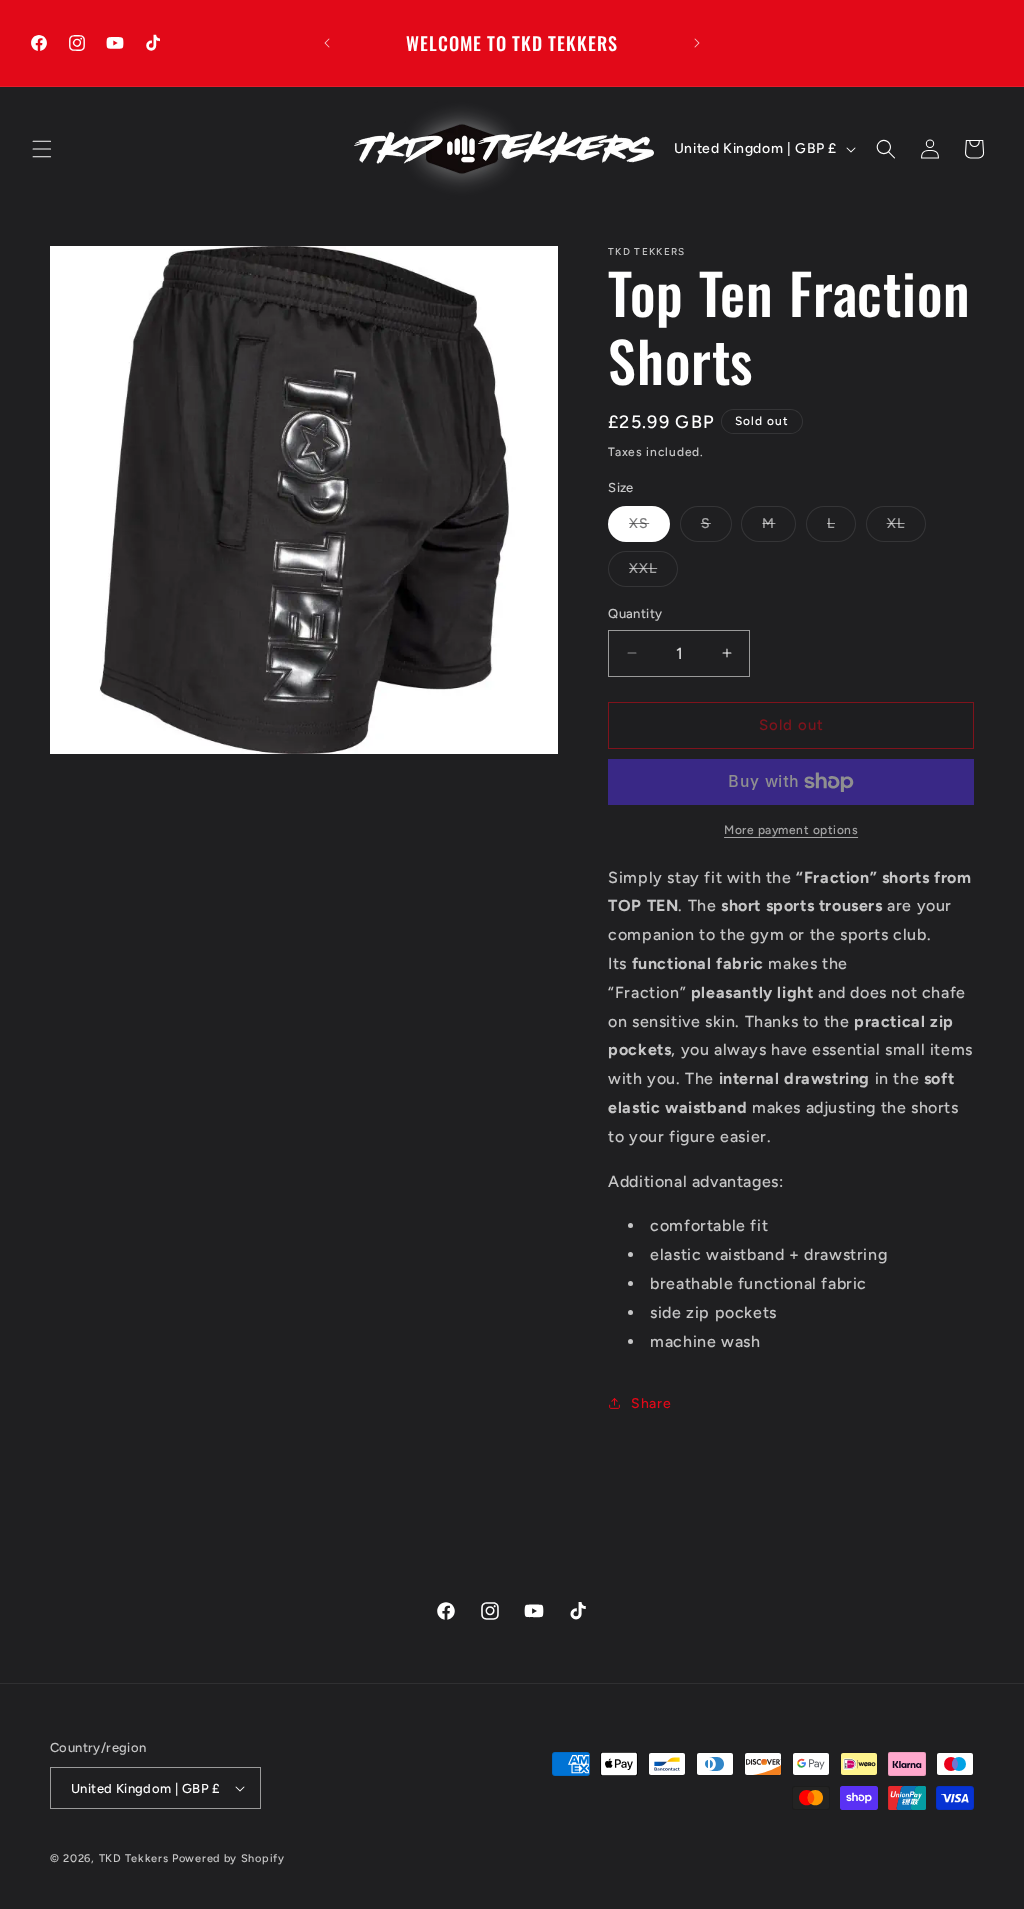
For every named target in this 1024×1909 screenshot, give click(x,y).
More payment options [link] (791, 830)
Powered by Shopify (228, 1858)
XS (639, 523)
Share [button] (651, 1403)
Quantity (635, 613)
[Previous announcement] (327, 43)
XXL (643, 568)
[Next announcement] (697, 43)
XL (896, 523)
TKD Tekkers (134, 1858)
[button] (42, 149)
